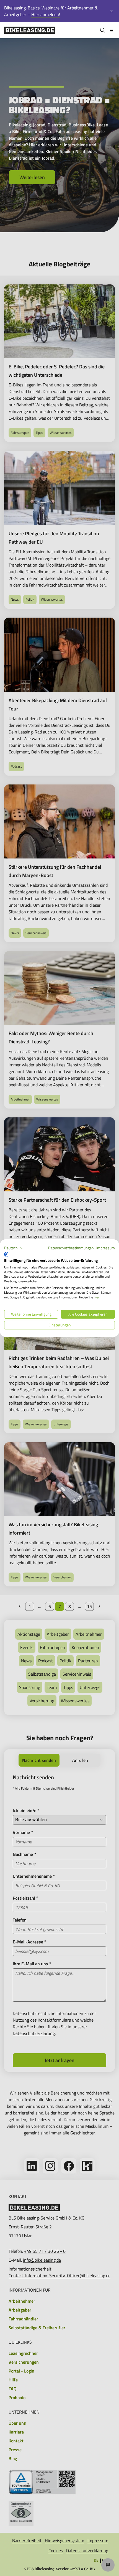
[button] (14, 1248)
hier (96, 1297)
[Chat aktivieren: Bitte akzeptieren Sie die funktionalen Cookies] (108, 2565)
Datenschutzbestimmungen (71, 1248)
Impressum (106, 1248)
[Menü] (112, 30)
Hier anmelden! (46, 14)
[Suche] (103, 30)
